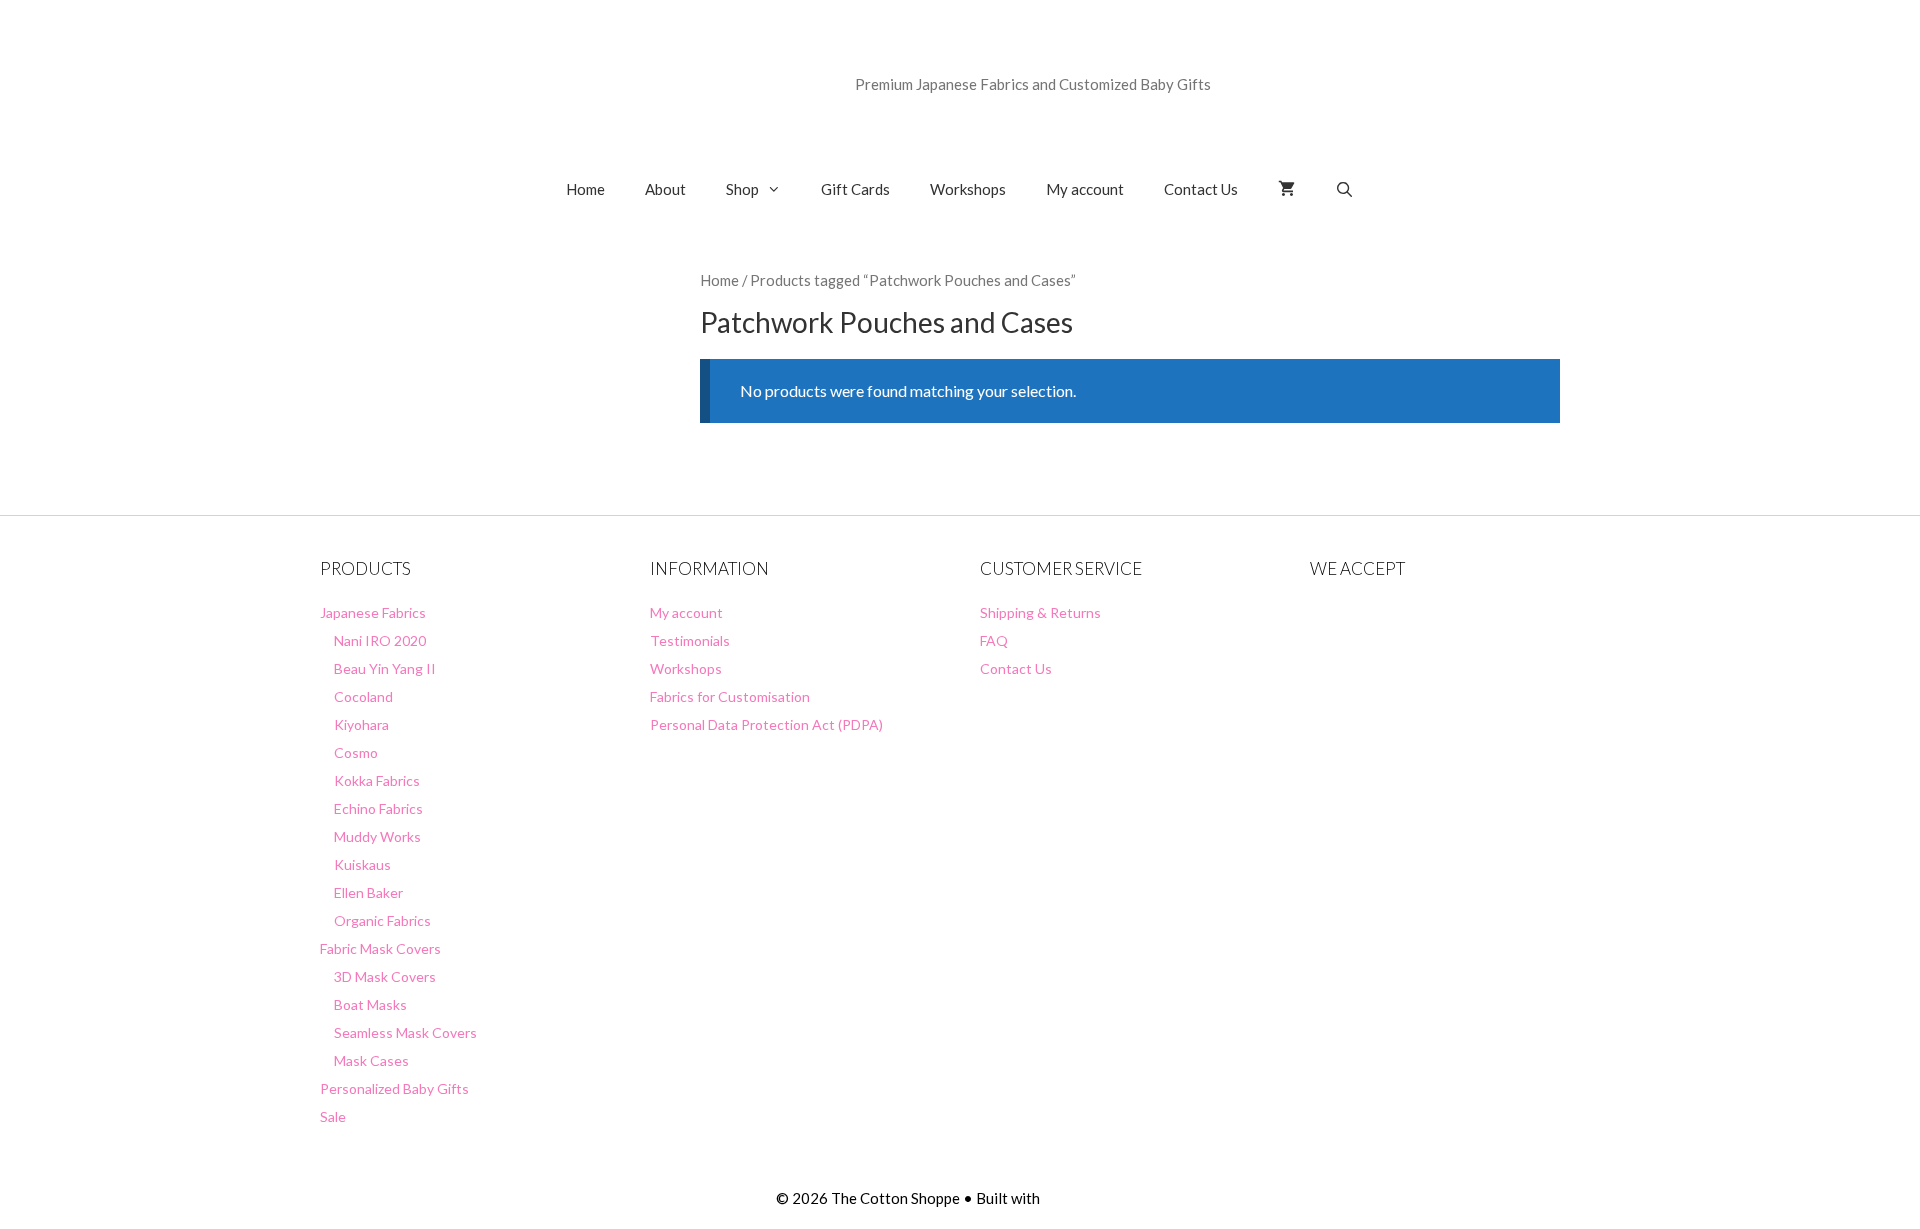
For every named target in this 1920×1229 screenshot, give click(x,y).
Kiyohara (361, 724)
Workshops (968, 189)
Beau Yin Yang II (385, 668)
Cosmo (356, 752)
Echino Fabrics (378, 808)
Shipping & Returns (1040, 612)
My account (1085, 189)
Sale (333, 1116)
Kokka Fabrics (377, 780)
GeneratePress (1093, 1198)
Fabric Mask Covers (380, 948)
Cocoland (363, 696)
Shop (742, 189)
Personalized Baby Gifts (394, 1088)
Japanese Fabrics (373, 612)
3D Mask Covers (385, 976)
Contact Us (1201, 189)
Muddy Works (377, 836)
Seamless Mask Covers (405, 1032)
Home (585, 189)
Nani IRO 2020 (380, 640)
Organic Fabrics (382, 920)
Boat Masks (370, 1004)
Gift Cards (855, 189)
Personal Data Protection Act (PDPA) (766, 724)
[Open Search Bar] (1344, 189)
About (665, 189)
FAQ (994, 640)
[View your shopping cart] (1286, 189)
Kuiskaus (362, 864)
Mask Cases (371, 1060)
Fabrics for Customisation (730, 696)
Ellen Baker (368, 892)
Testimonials (690, 640)
